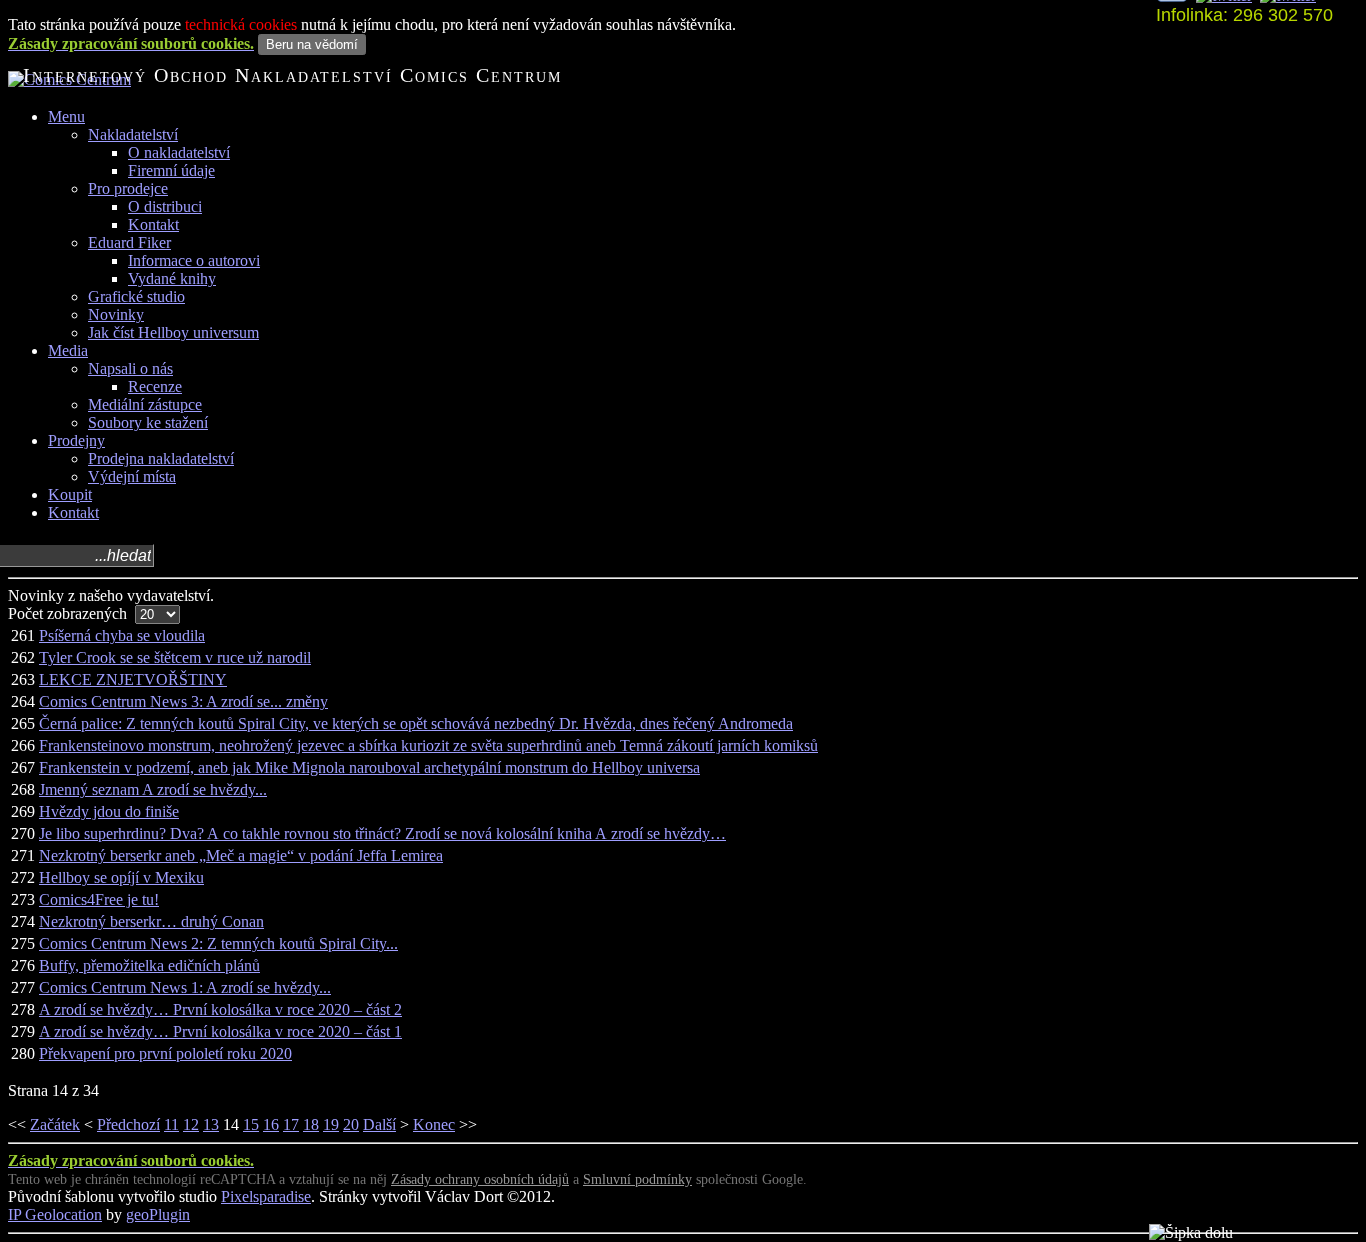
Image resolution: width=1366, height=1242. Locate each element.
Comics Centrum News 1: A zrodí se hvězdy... (185, 987)
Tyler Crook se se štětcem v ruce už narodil (175, 657)
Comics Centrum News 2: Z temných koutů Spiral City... (218, 943)
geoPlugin (158, 1214)
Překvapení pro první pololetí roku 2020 (165, 1053)
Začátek (55, 1124)
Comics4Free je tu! (99, 899)
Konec (434, 1124)
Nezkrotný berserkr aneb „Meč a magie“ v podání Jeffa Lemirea (241, 855)
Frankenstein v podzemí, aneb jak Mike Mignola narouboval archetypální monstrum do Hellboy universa (369, 767)
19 (331, 1124)
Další (379, 1124)
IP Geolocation (55, 1214)
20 (351, 1124)
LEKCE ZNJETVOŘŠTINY (133, 679)
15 (251, 1124)
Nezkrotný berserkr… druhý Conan (151, 921)
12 (191, 1124)
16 (271, 1124)
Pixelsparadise (266, 1196)
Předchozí (128, 1124)
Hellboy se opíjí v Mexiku (121, 877)
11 (171, 1124)
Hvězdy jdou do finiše (109, 811)
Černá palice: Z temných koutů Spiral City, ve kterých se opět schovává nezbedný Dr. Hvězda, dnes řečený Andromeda (416, 723)
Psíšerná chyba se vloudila (122, 635)
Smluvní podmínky (637, 1179)
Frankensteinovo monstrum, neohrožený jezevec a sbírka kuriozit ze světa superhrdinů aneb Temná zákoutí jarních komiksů (428, 745)
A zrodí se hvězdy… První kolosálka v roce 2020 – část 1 (220, 1031)
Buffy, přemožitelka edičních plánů (149, 965)
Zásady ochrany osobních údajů (480, 1179)
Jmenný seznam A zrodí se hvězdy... (153, 789)
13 (211, 1124)
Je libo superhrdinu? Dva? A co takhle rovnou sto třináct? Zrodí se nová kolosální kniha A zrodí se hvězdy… (382, 833)
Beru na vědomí (312, 44)
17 (291, 1124)
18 (311, 1124)
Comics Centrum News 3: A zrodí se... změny (183, 701)
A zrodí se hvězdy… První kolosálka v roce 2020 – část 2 (220, 1009)
